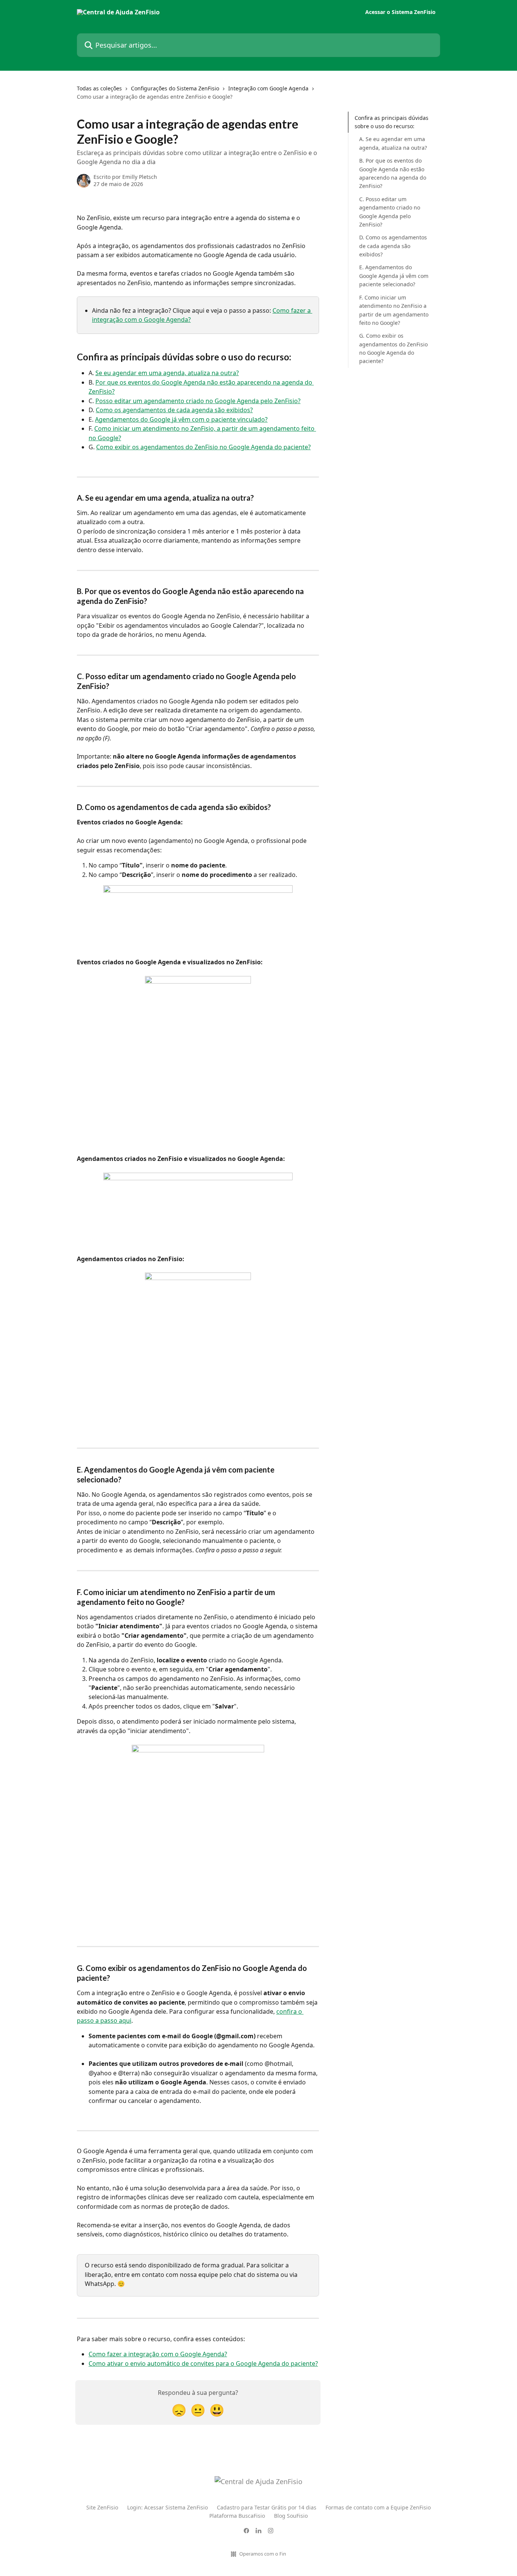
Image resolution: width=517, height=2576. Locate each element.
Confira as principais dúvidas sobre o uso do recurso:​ (392, 122)
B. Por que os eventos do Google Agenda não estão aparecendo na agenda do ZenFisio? (393, 173)
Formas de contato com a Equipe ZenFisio (378, 2507)
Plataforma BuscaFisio (237, 2516)
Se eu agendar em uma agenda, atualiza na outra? (167, 373)
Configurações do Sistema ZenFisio (175, 88)
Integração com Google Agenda (268, 88)
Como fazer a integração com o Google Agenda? (158, 2354)
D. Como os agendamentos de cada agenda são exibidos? (393, 246)
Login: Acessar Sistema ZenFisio (167, 2507)
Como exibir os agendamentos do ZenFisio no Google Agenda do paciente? (203, 447)
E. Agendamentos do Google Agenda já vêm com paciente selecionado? (394, 276)
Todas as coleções (99, 88)
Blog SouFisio (291, 2516)
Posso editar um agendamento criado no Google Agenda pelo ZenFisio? (198, 401)
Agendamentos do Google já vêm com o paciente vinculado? (181, 419)
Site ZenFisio (102, 2507)
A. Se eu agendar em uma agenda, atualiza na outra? (393, 144)
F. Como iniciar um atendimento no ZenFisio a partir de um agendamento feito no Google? (394, 310)
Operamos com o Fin (263, 2554)
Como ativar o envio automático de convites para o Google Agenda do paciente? (203, 2363)
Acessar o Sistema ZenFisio (400, 12)
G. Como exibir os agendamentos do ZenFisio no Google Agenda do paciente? (393, 348)
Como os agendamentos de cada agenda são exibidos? (174, 410)
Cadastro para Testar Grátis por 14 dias (267, 2507)
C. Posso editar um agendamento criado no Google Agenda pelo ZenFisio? (390, 212)
